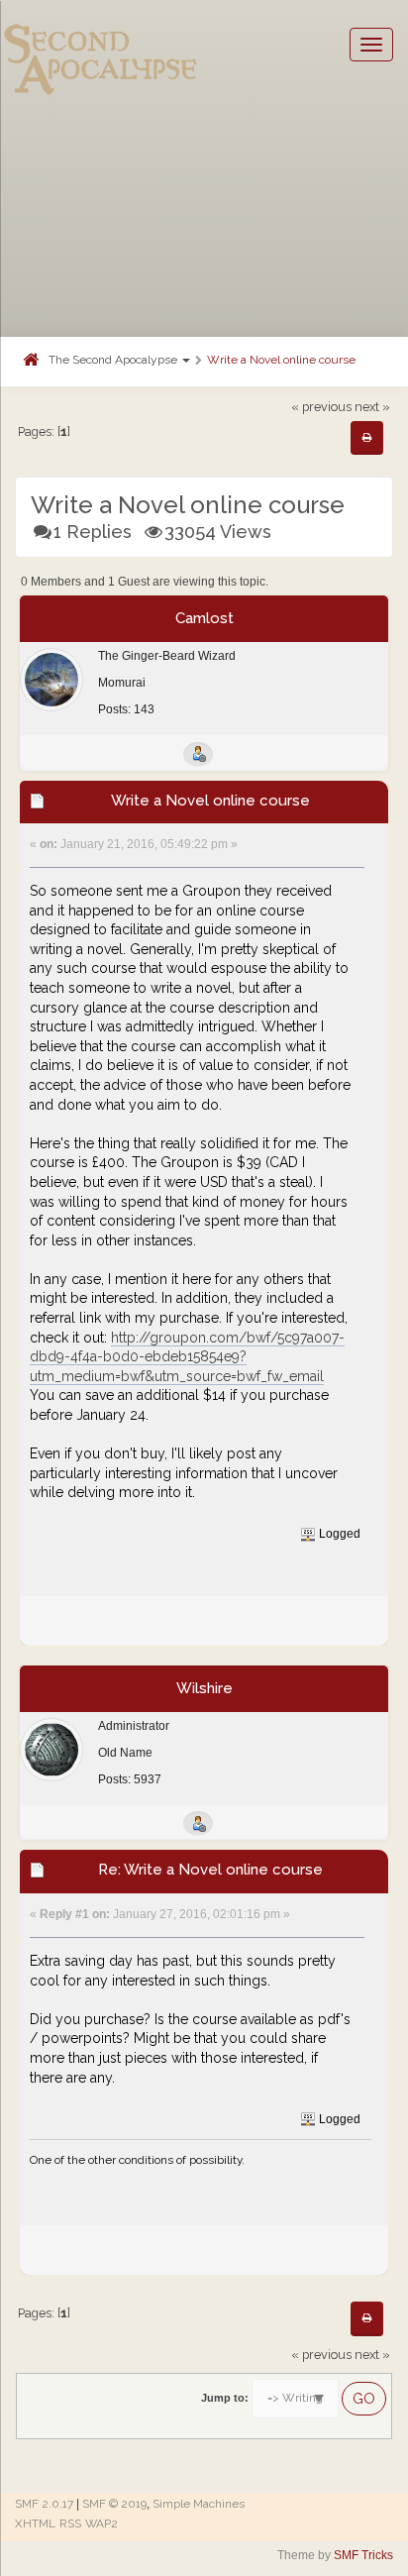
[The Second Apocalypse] (101, 45)
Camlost (204, 618)
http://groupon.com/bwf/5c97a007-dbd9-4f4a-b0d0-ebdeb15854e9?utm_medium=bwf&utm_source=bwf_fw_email (187, 1357)
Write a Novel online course (281, 360)
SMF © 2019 (114, 2504)
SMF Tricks (363, 2555)
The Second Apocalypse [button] (114, 360)
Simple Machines (199, 2504)
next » (372, 407)
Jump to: (225, 2398)
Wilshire (204, 1688)
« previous (321, 407)
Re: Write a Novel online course (210, 1870)
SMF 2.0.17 (44, 2504)
